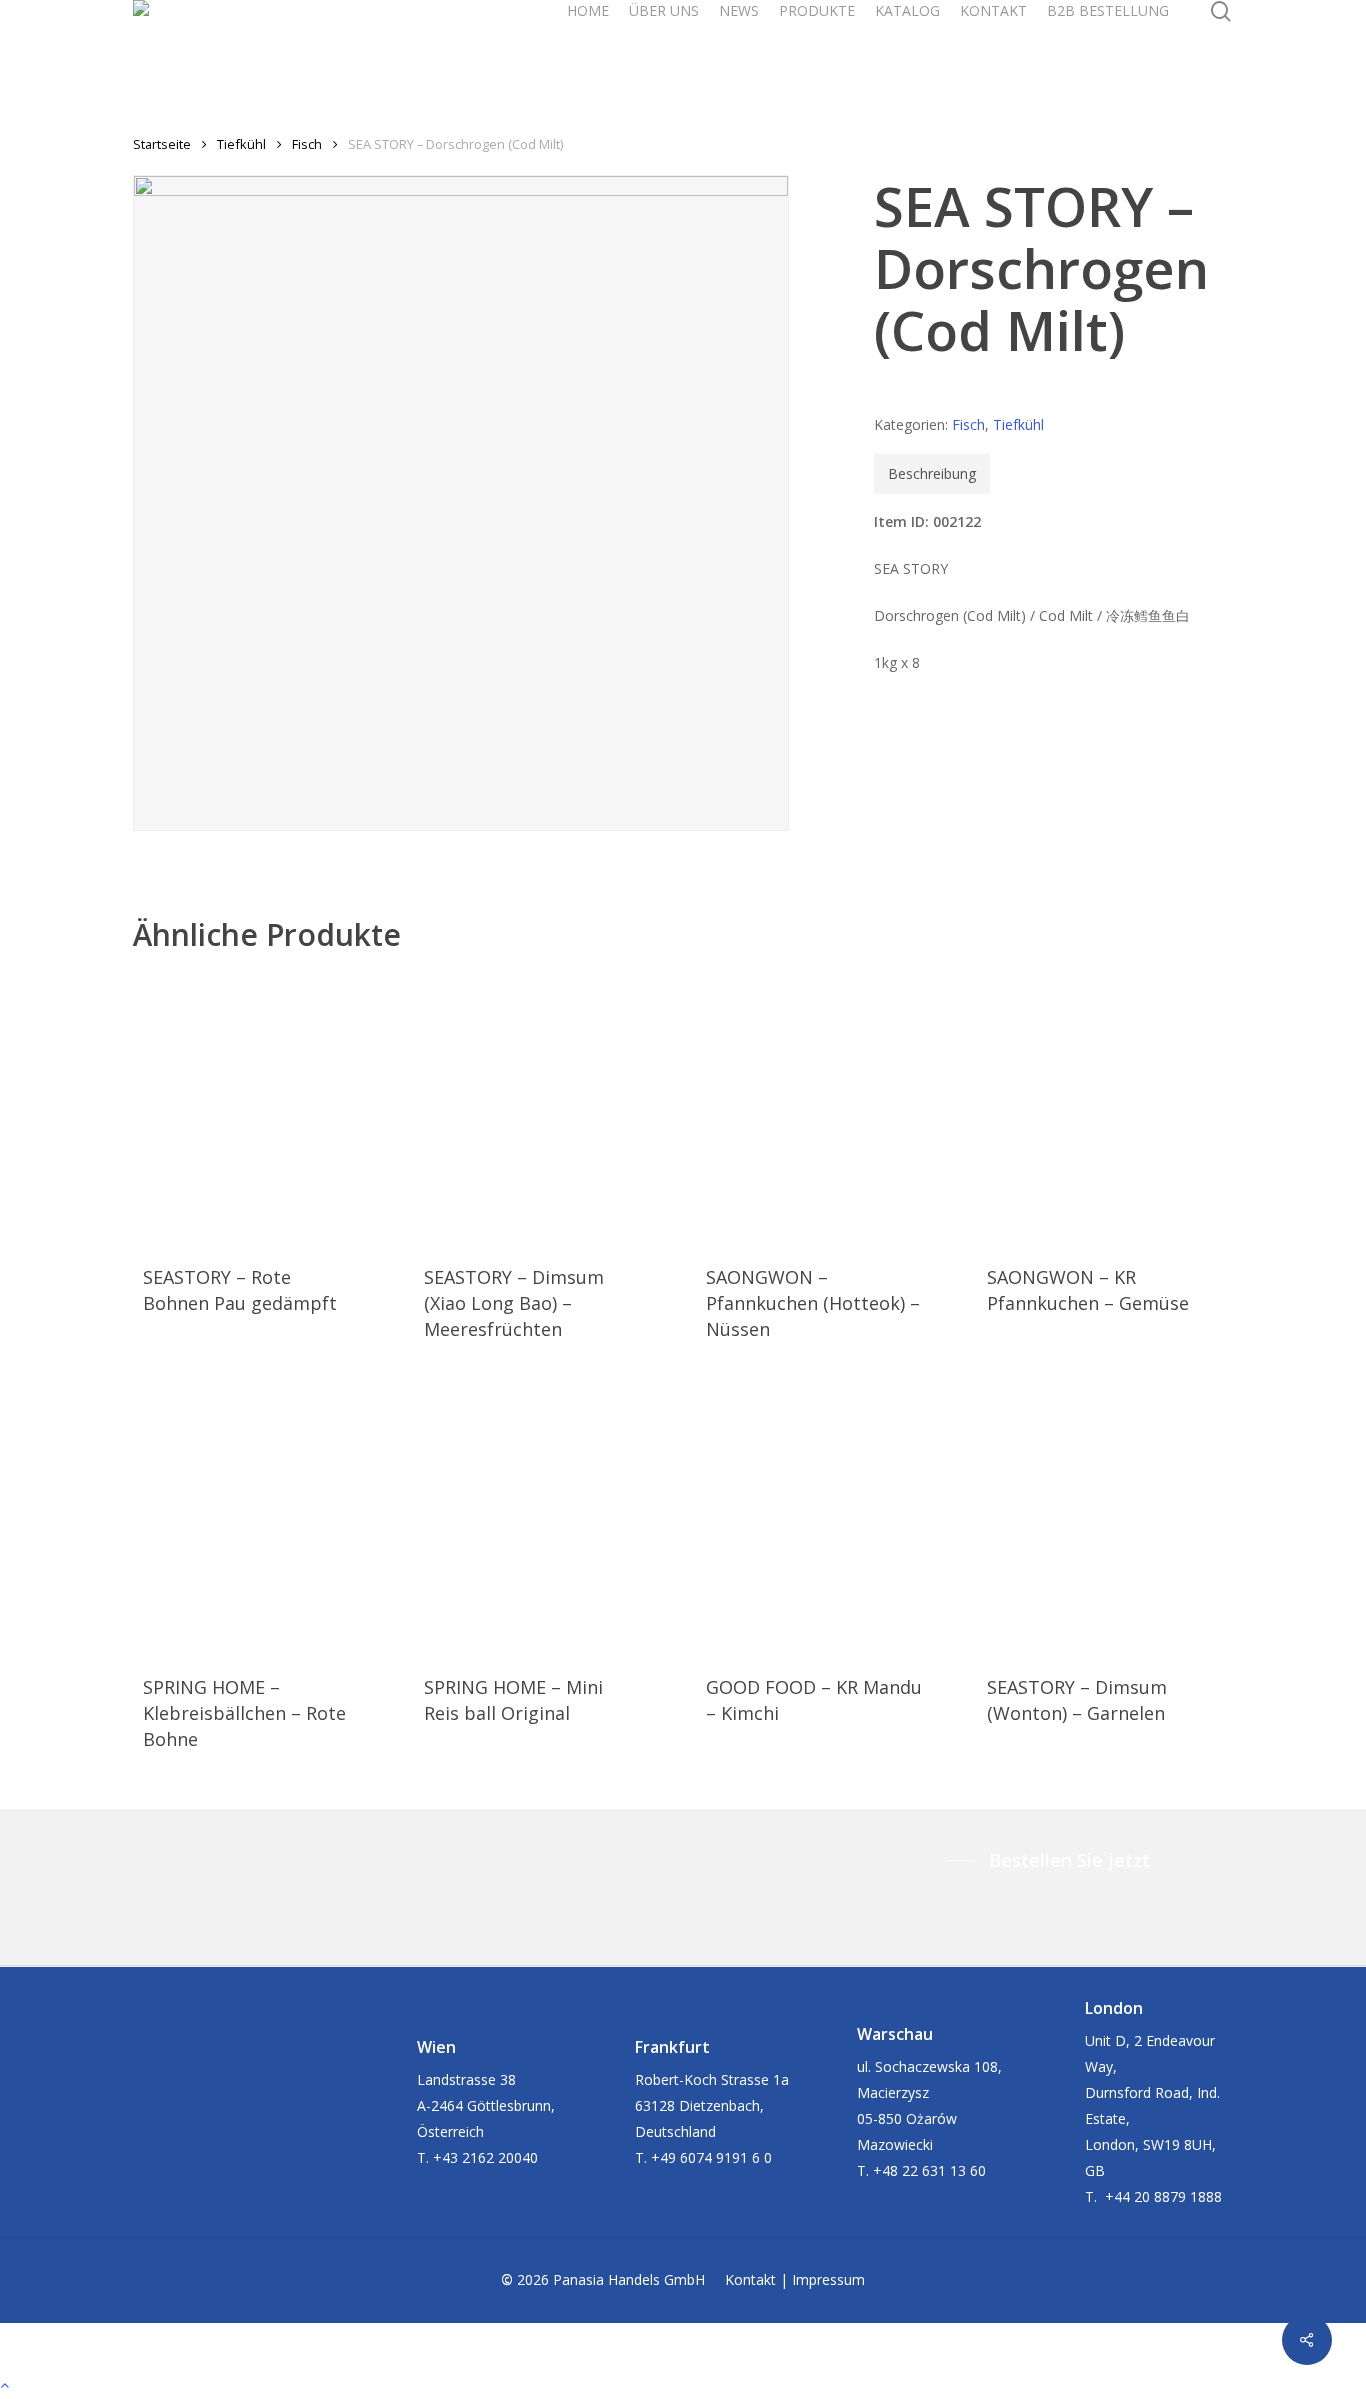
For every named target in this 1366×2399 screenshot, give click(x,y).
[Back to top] (683, 2386)
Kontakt (750, 2279)
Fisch (307, 144)
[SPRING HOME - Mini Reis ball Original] (532, 1517)
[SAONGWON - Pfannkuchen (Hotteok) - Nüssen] (814, 1108)
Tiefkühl (241, 144)
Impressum (828, 2279)
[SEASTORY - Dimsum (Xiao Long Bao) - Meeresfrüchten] (532, 1108)
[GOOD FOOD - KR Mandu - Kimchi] (814, 1517)
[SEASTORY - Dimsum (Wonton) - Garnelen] (1095, 1517)
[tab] (932, 474)
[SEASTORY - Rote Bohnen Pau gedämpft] (251, 1108)
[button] (1054, 1860)
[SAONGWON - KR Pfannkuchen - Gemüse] (1095, 1108)
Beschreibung (932, 473)
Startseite (162, 144)
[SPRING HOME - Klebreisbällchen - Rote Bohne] (251, 1517)
